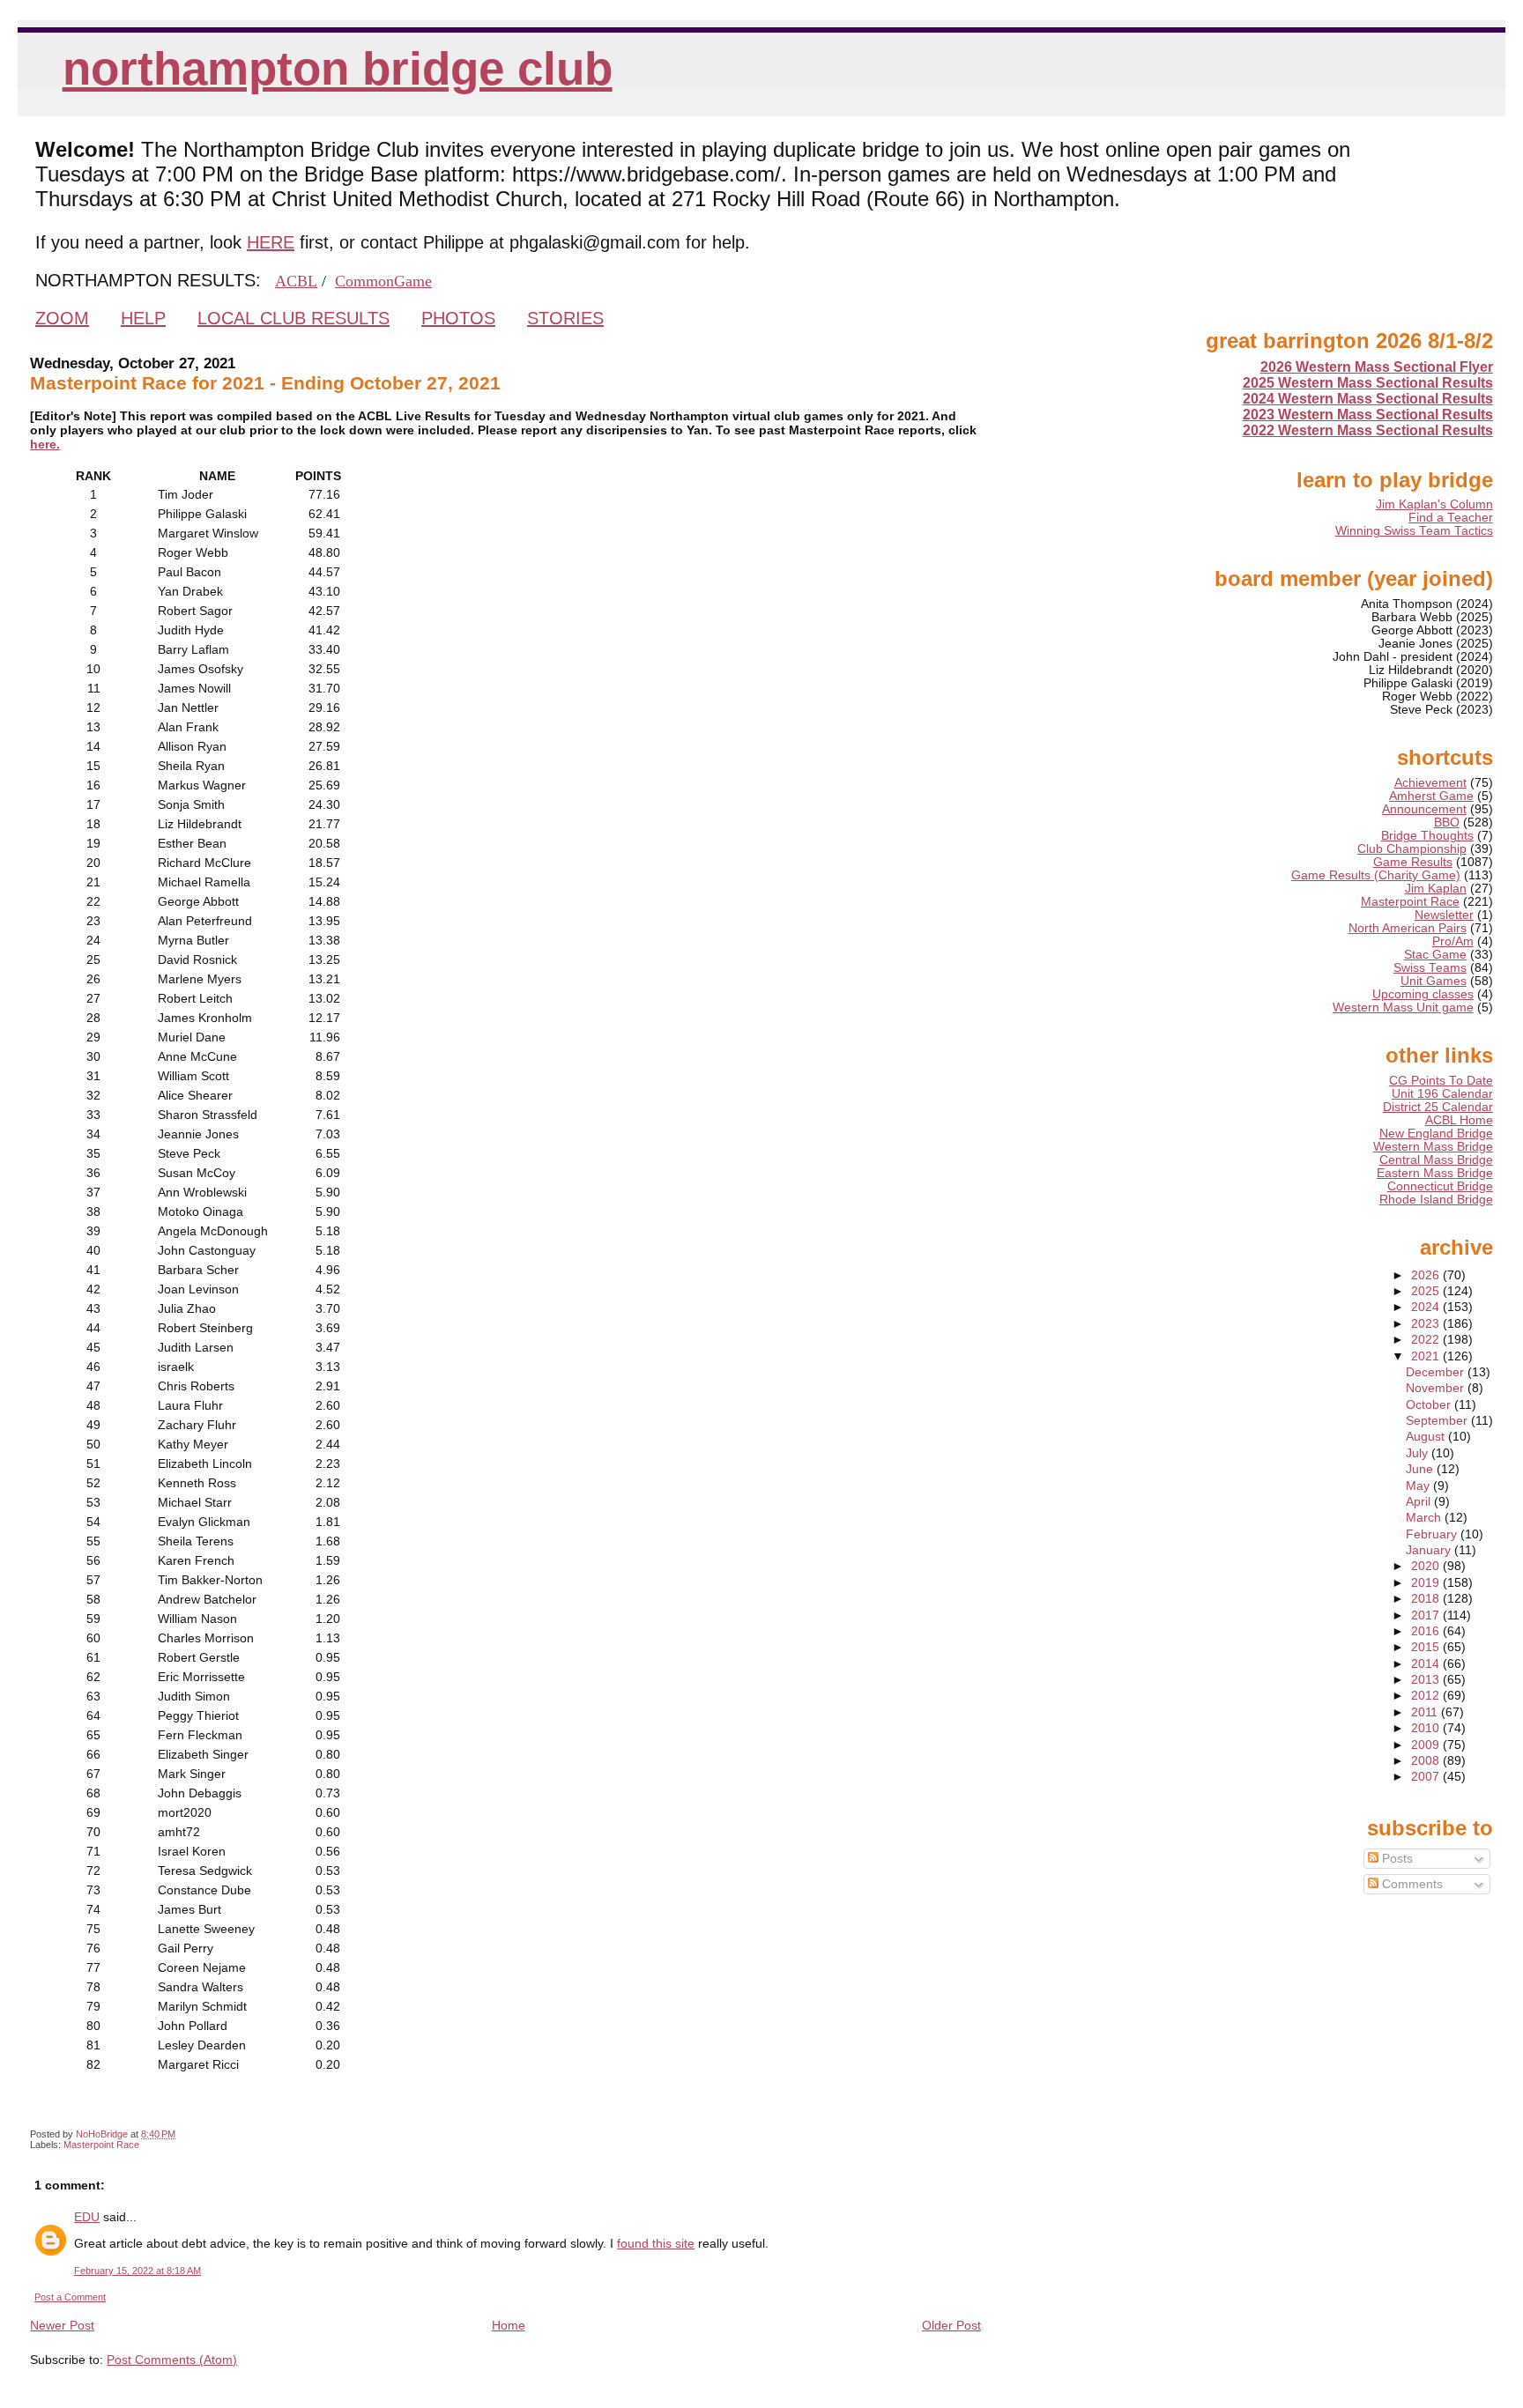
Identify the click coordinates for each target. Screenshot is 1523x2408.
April (1420, 1502)
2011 (1426, 1712)
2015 (1427, 1647)
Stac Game (1435, 955)
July (1419, 1453)
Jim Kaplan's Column (1434, 504)
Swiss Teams (1430, 968)
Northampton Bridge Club (338, 68)
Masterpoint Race (101, 2145)
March (1425, 1518)
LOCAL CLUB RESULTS (293, 318)
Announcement (1424, 809)
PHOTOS (458, 318)
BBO (1447, 822)
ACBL (296, 281)
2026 (1427, 1275)
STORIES (565, 318)
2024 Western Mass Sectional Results (1368, 399)
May (1419, 1486)
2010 (1427, 1728)
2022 (1427, 1340)
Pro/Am (1453, 941)
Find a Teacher (1451, 518)
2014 (1427, 1664)
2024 (1427, 1307)
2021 (1427, 1356)
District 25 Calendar (1438, 1107)
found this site (656, 2243)
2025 (1427, 1291)
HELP (143, 318)
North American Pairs (1408, 928)
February (1433, 1534)
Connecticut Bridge (1440, 1186)
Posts (1396, 1859)
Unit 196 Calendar (1442, 1094)
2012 (1427, 1696)
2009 (1427, 1745)
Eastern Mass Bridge (1435, 1173)
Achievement (1430, 783)
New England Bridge (1436, 1134)
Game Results (1413, 862)
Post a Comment (70, 2297)
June (1421, 1469)
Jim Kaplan (1436, 889)
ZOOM (62, 318)
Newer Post (62, 2325)
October (1430, 1405)
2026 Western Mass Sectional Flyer (1377, 367)
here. (45, 444)
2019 (1427, 1583)
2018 (1427, 1599)
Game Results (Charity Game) (1376, 875)
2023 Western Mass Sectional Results (1368, 415)
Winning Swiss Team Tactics (1414, 531)
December (1437, 1372)
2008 (1427, 1761)
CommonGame (383, 281)
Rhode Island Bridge (1436, 1200)
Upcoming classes (1423, 994)
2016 (1427, 1631)
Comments (1411, 1884)
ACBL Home (1459, 1120)
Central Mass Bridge (1436, 1160)
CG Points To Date (1441, 1081)
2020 (1427, 1566)
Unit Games (1434, 981)
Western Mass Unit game (1403, 1008)
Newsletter (1444, 915)
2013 (1427, 1680)
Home (509, 2325)
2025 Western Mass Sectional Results (1368, 383)
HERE (271, 242)
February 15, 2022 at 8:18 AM (137, 2271)
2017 (1427, 1615)
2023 (1427, 1324)
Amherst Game (1431, 796)
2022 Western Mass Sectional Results (1368, 430)
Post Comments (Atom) (172, 2360)
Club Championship (1412, 849)
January (1430, 1550)
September (1438, 1421)
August (1427, 1437)
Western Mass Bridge (1433, 1147)
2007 (1427, 1777)
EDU (87, 2217)
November (1437, 1388)
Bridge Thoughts (1427, 836)
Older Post (951, 2325)
